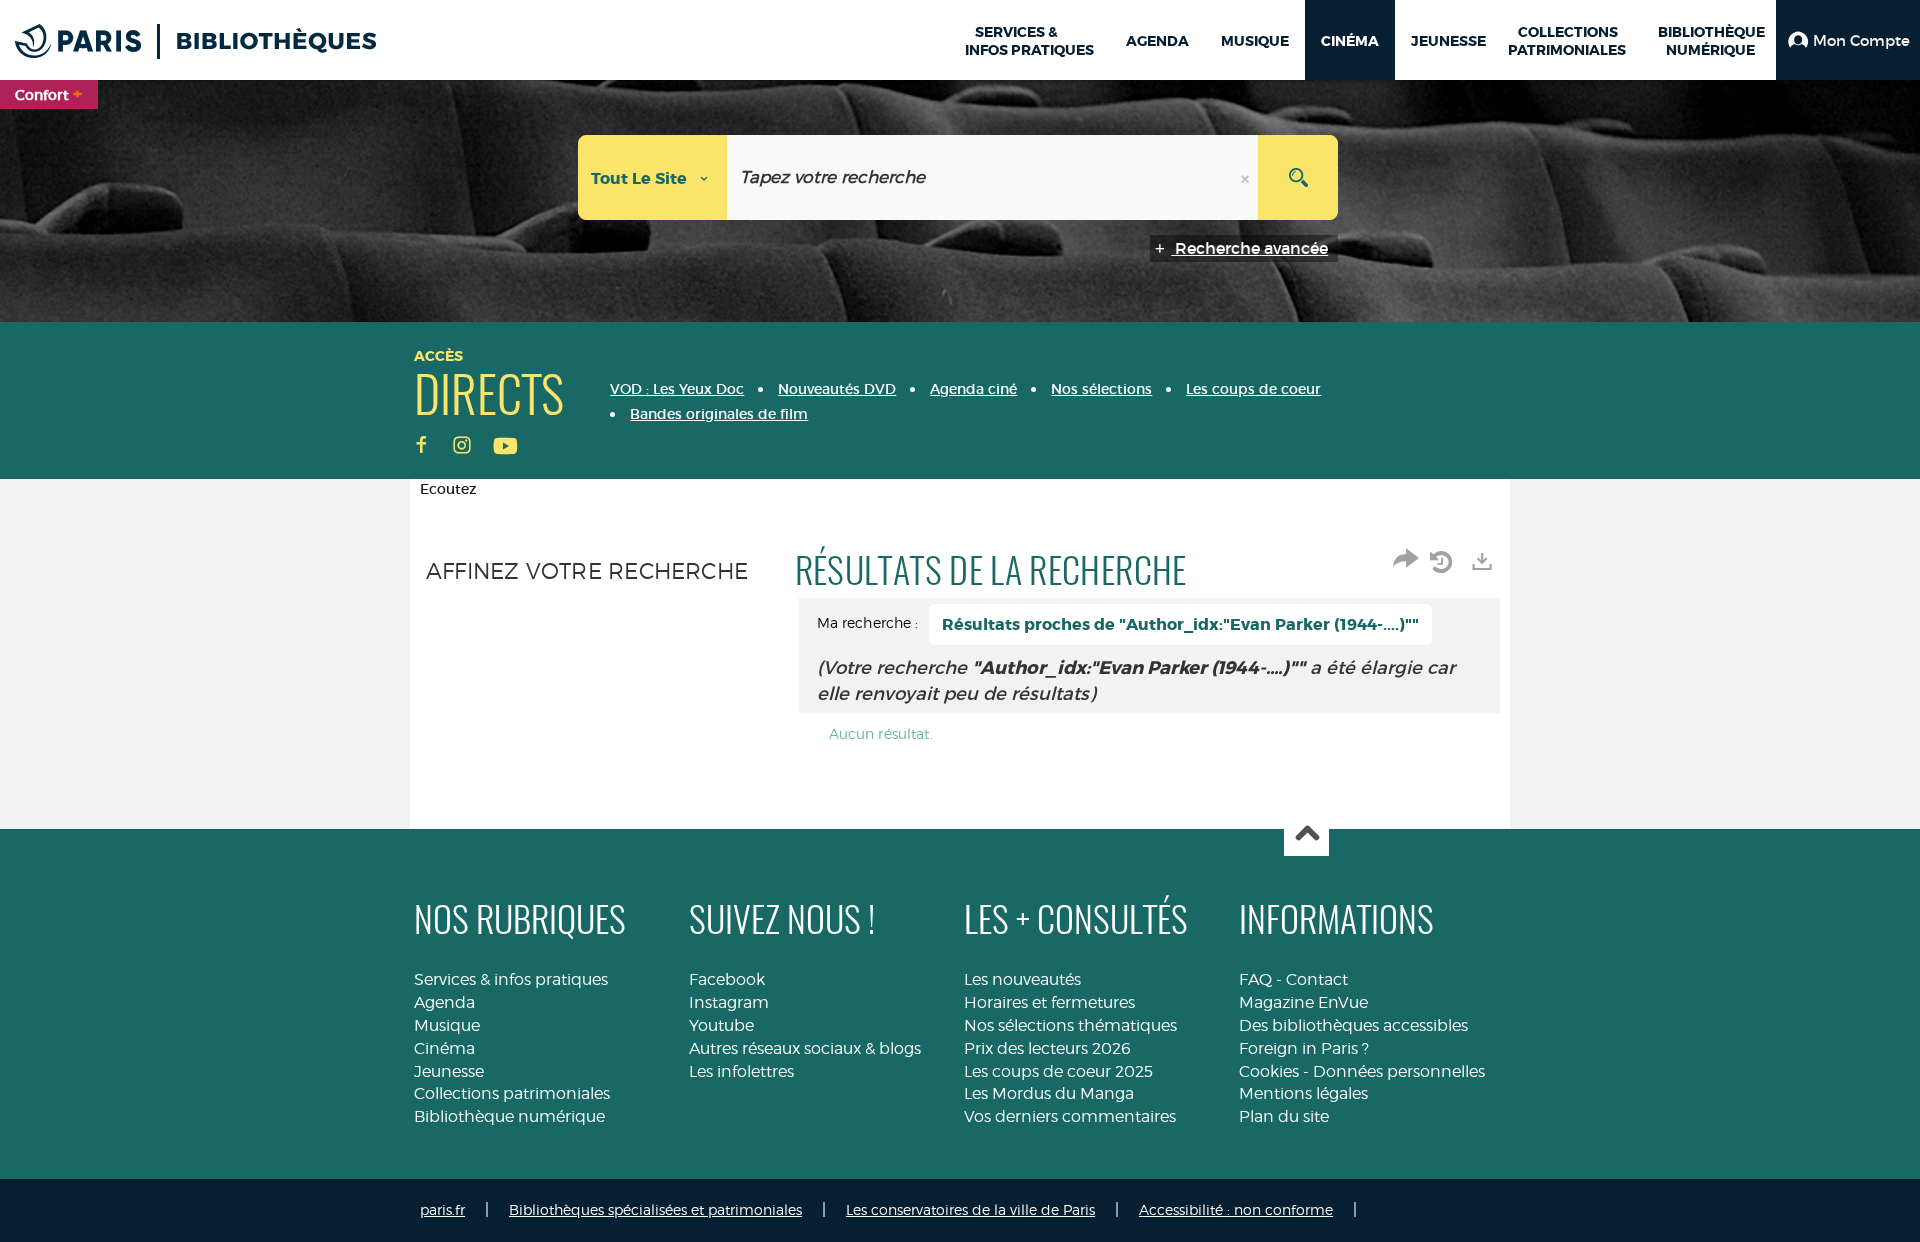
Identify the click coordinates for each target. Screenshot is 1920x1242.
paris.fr (442, 1209)
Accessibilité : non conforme (1236, 1209)
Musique (447, 1025)
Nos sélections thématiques (1070, 1025)
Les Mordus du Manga (1049, 1093)
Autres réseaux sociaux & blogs (805, 1048)
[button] (1848, 40)
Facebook (727, 979)
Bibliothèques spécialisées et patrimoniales (655, 1209)
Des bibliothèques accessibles (1353, 1025)
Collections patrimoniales (512, 1093)
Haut (1306, 834)
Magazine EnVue (1303, 1002)
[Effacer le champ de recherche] (1247, 177)
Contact (1317, 979)
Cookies (1269, 1071)
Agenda (444, 1002)
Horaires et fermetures (1049, 1002)
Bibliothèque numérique (509, 1116)
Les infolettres (741, 1071)
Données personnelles (1399, 1071)
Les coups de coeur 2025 (1058, 1071)
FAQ (1255, 979)
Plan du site (1284, 1116)
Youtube (721, 1025)
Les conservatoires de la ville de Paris (970, 1209)
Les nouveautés (1022, 979)
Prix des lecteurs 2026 (1047, 1048)
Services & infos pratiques (511, 979)
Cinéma (444, 1048)
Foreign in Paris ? (1304, 1048)
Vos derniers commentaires (1070, 1116)
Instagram (729, 1002)
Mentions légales (1303, 1093)
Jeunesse (449, 1071)
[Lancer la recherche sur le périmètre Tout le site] (1298, 177)
